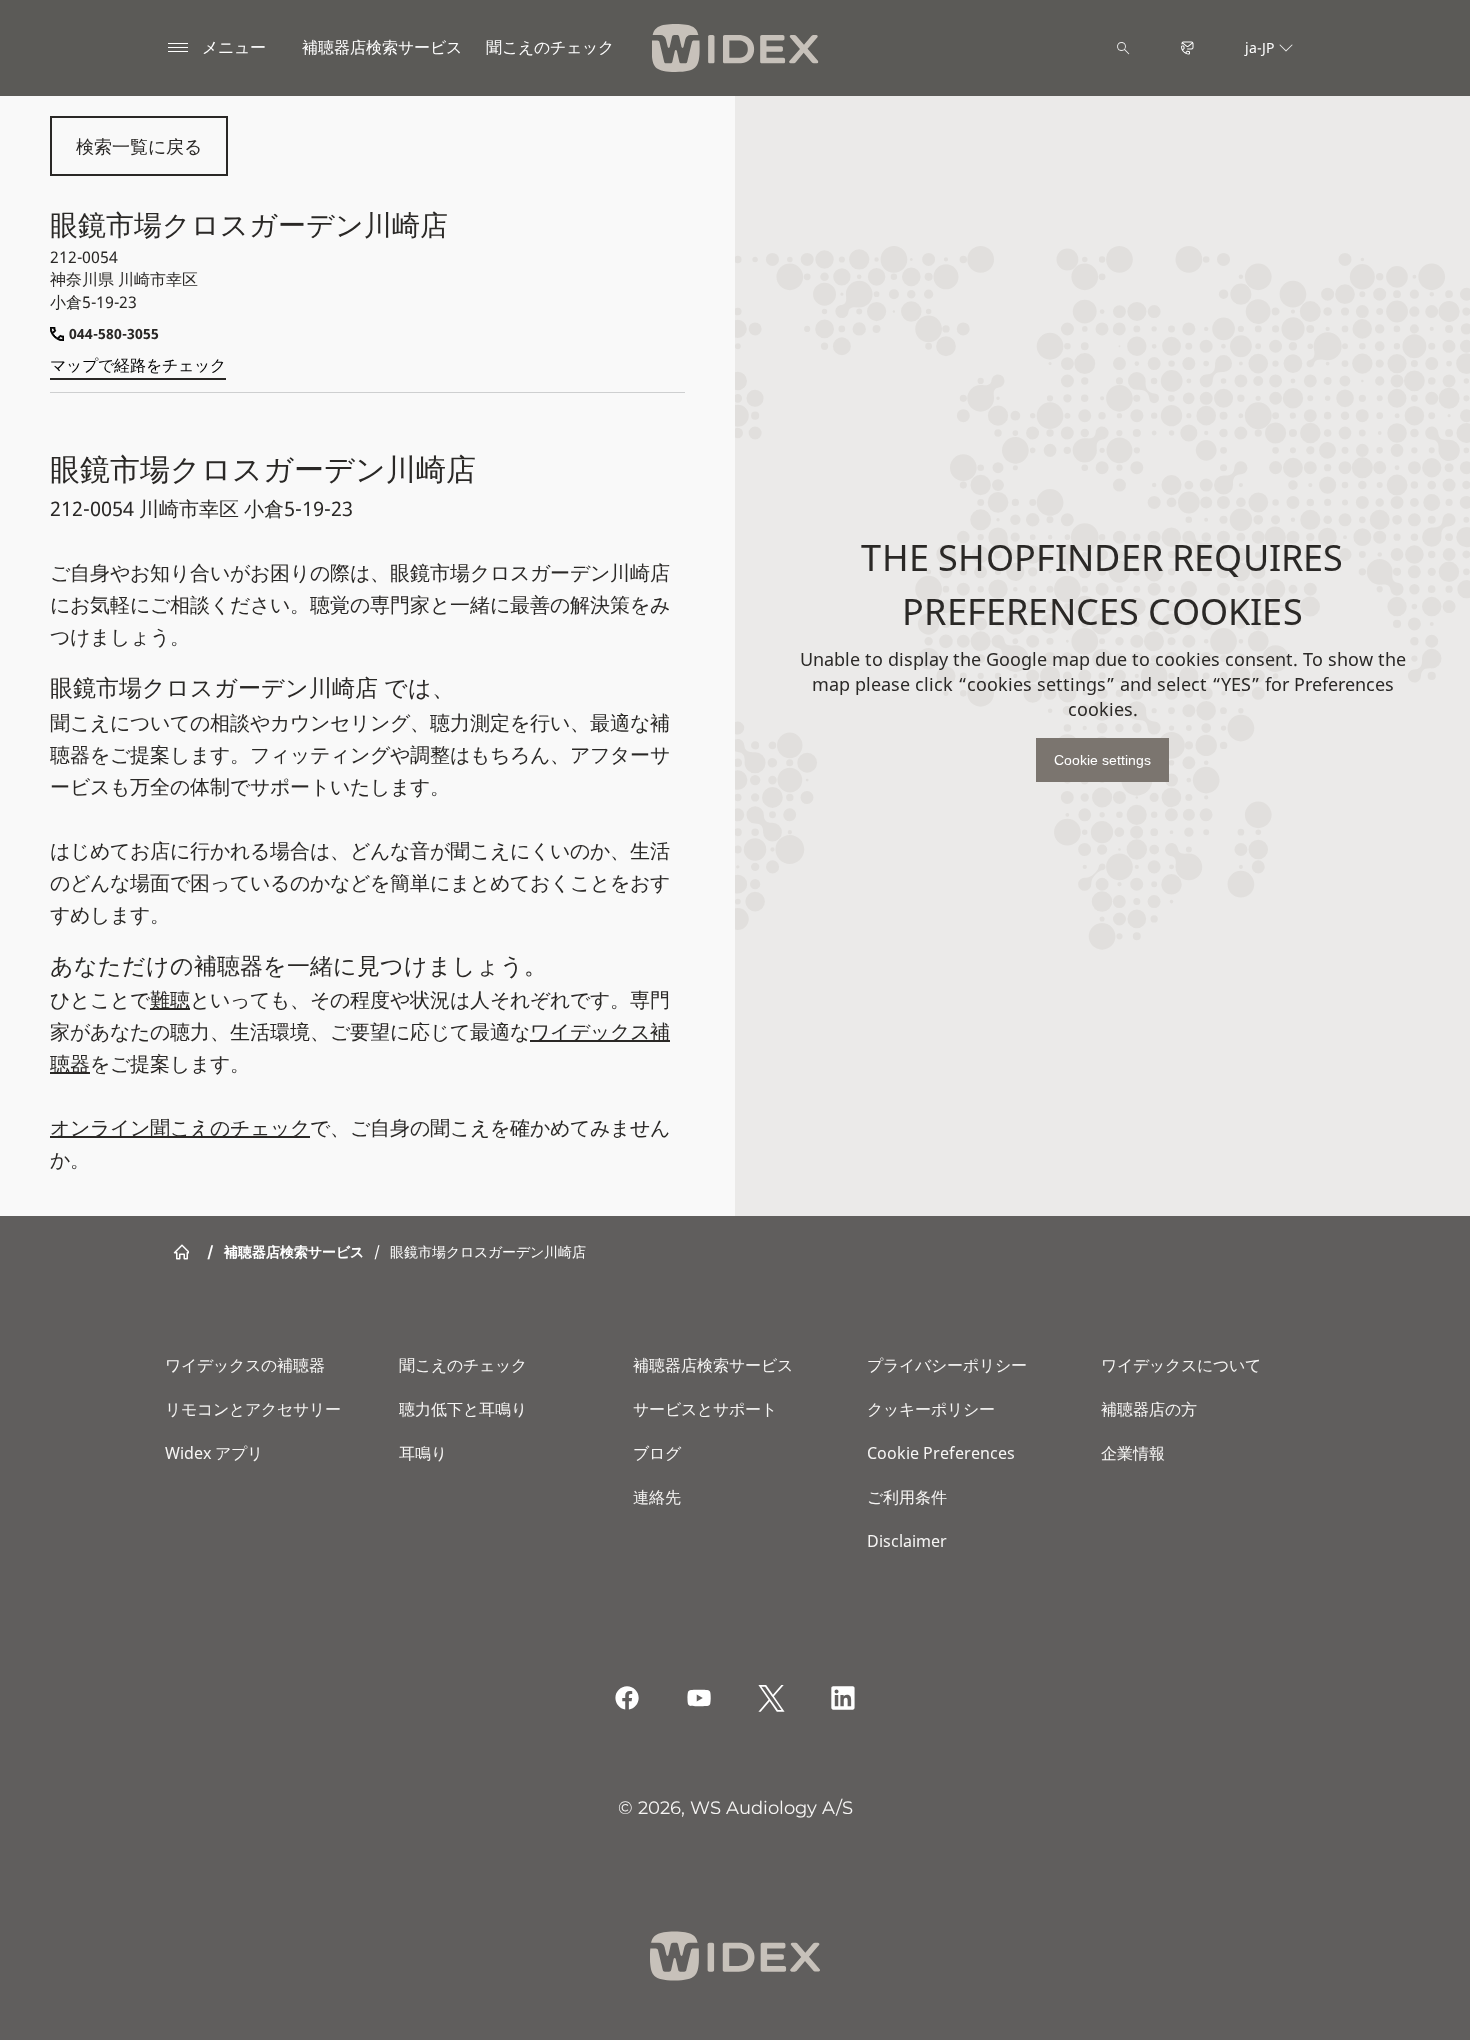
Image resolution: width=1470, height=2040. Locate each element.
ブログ (657, 1453)
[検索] (1123, 48)
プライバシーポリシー (947, 1365)
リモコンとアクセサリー (253, 1409)
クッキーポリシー (931, 1409)
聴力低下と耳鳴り (463, 1409)
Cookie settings (1102, 760)
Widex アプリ (214, 1453)
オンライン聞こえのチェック (180, 1127)
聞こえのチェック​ (550, 47)
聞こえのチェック (463, 1365)
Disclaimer (907, 1541)
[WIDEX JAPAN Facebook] (627, 1698)
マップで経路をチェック (138, 365)
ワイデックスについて (1181, 1365)
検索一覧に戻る (139, 146)
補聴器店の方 (1149, 1409)
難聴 (170, 999)
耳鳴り (423, 1453)
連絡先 (657, 1497)
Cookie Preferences (941, 1453)
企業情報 (1133, 1453)
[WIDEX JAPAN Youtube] (699, 1698)
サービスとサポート (705, 1409)
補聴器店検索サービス (382, 47)
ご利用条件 (907, 1497)
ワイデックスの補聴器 (245, 1365)
